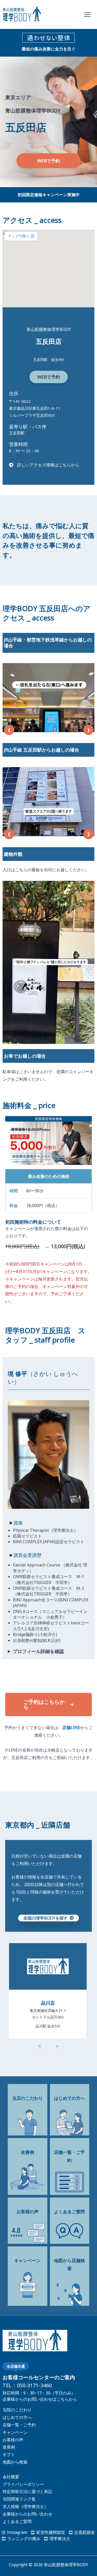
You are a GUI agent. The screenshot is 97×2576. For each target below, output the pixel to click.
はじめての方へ (17, 2417)
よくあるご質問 (17, 2521)
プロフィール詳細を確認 (38, 1651)
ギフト (9, 2454)
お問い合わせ (40, 2514)
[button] (49, 161)
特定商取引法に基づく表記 (27, 2491)
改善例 (9, 2447)
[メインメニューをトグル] (87, 14)
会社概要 (11, 2477)
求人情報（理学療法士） (25, 2506)
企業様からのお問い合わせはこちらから (40, 2399)
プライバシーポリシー (23, 2484)
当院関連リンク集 (19, 2499)
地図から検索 (15, 2462)
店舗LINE (71, 1728)
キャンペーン (15, 2432)
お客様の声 (13, 2440)
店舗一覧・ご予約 (19, 2425)
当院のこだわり (17, 2410)
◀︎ (39, 2046)
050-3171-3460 (34, 2385)
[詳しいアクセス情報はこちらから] (44, 465)
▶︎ (58, 2046)
